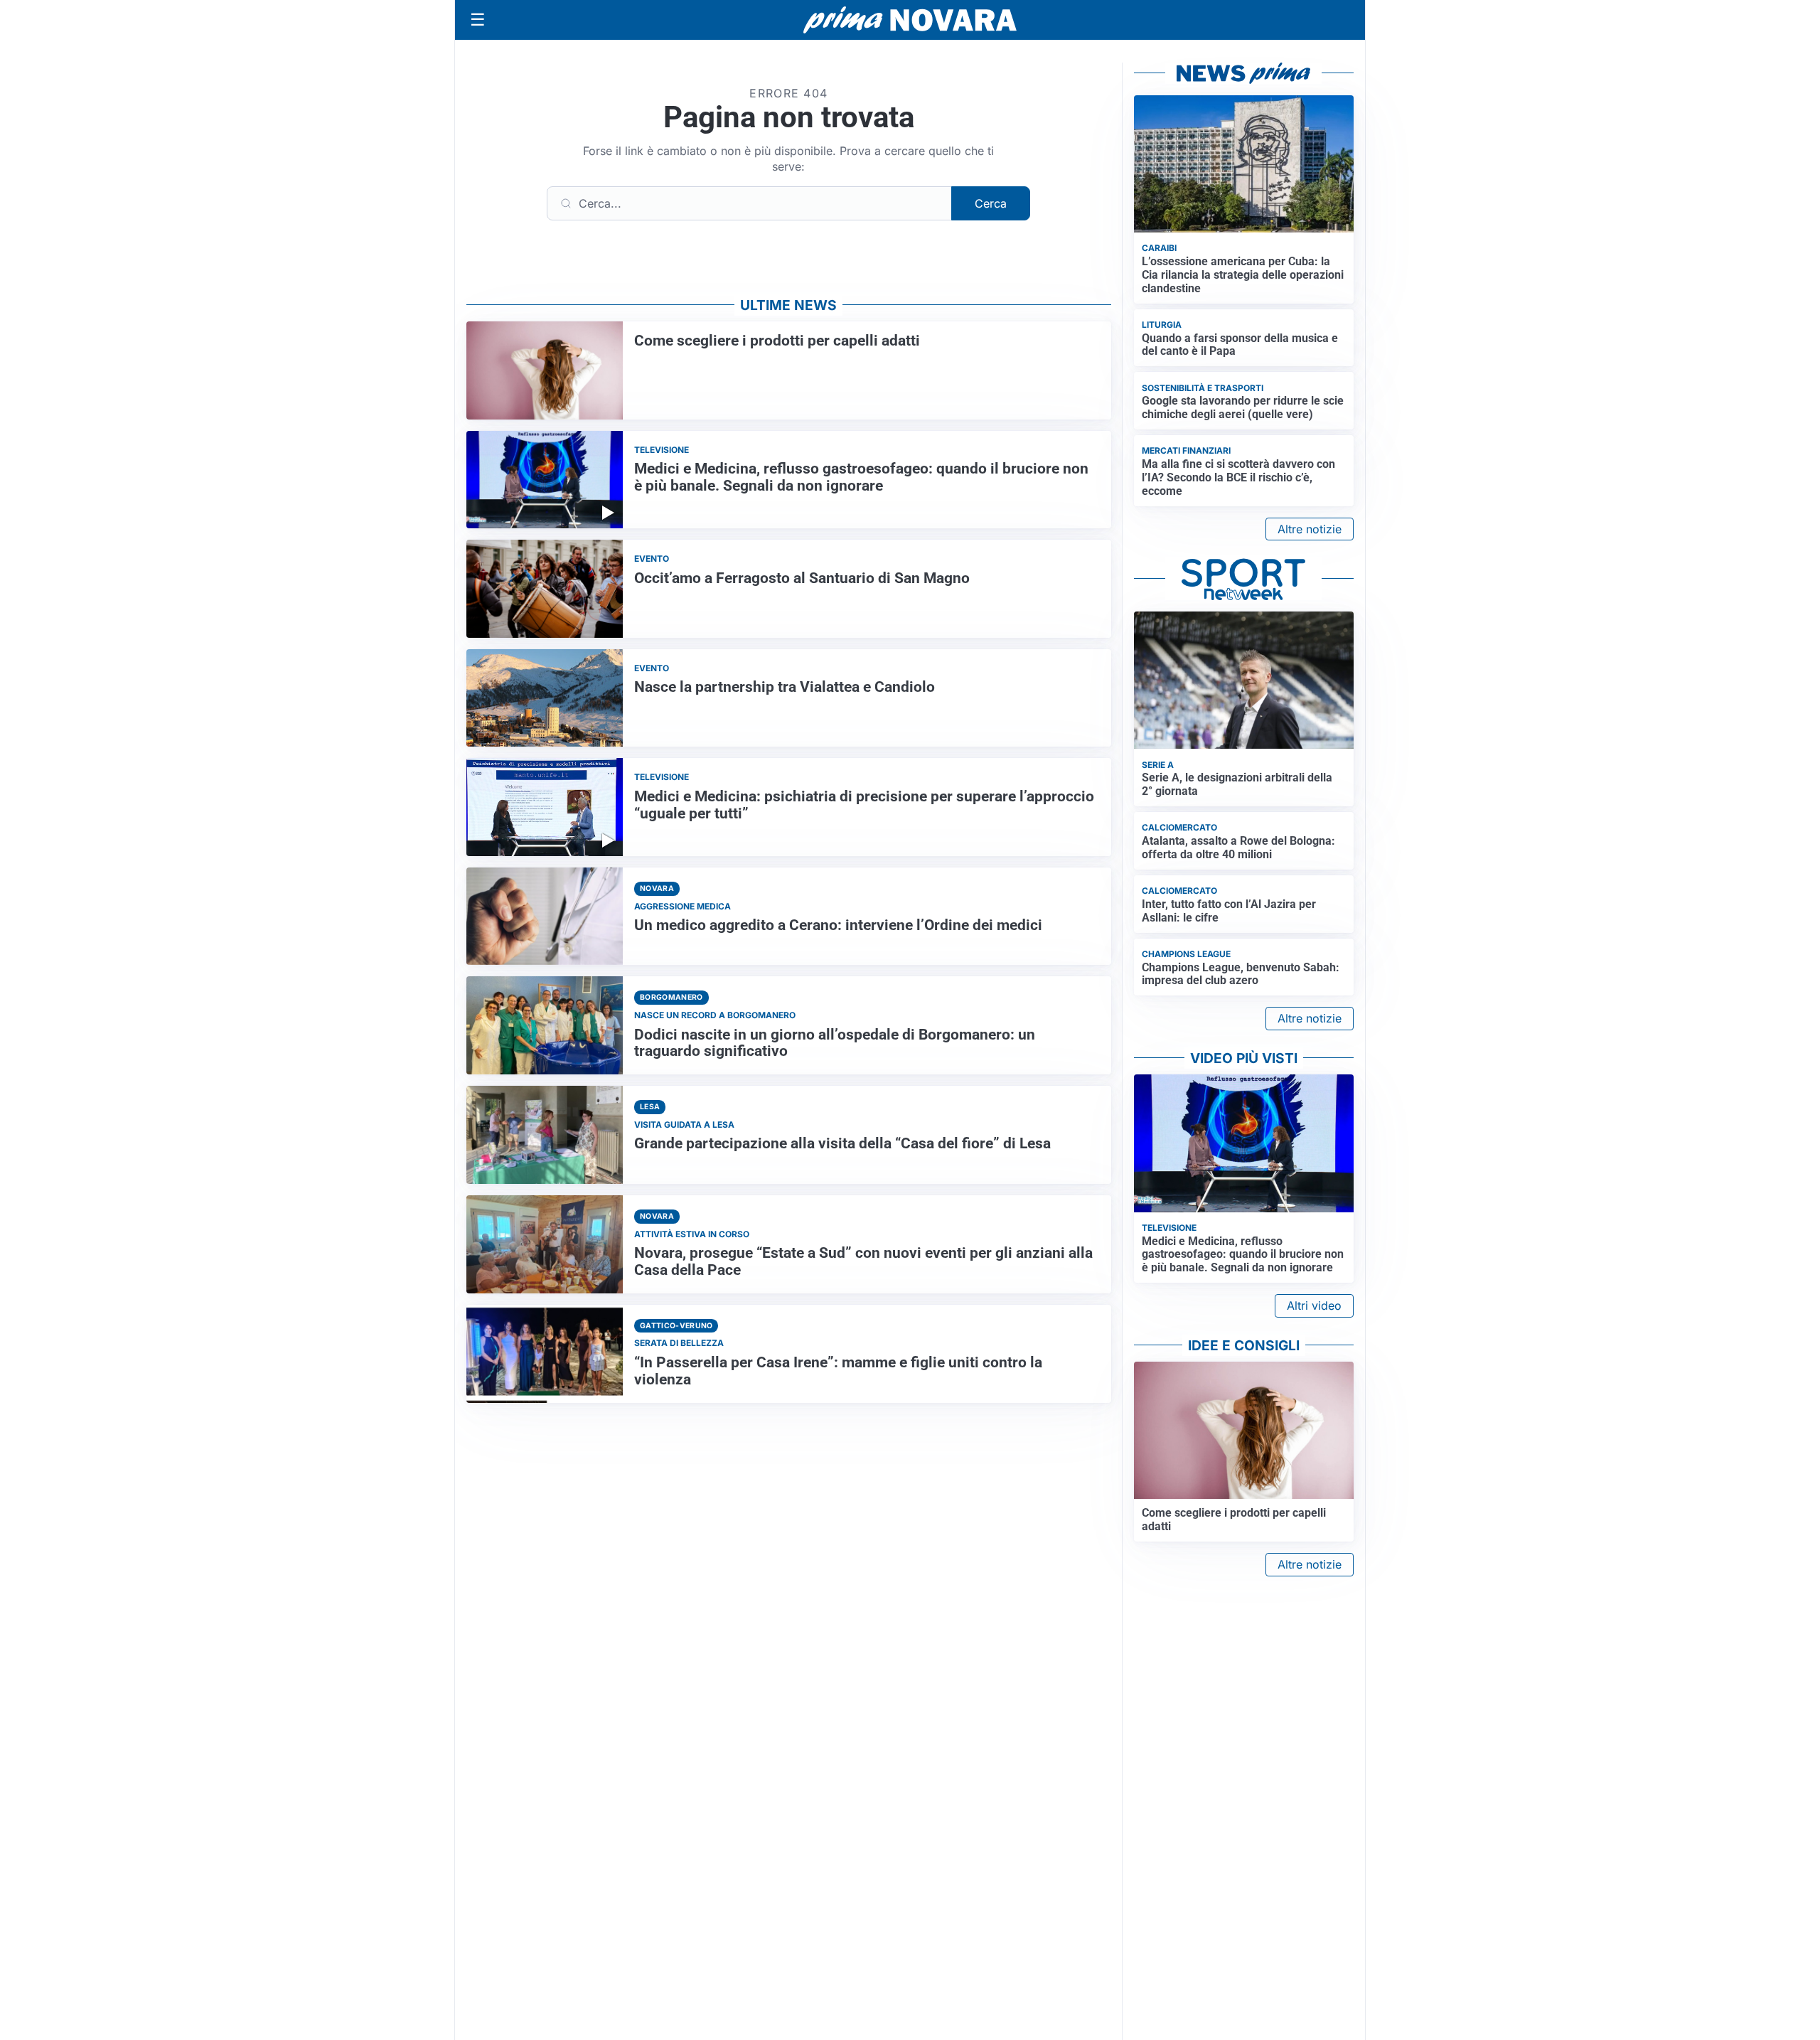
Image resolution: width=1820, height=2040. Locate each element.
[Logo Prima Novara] (910, 20)
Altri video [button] (1314, 1305)
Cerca (991, 203)
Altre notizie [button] (1310, 529)
